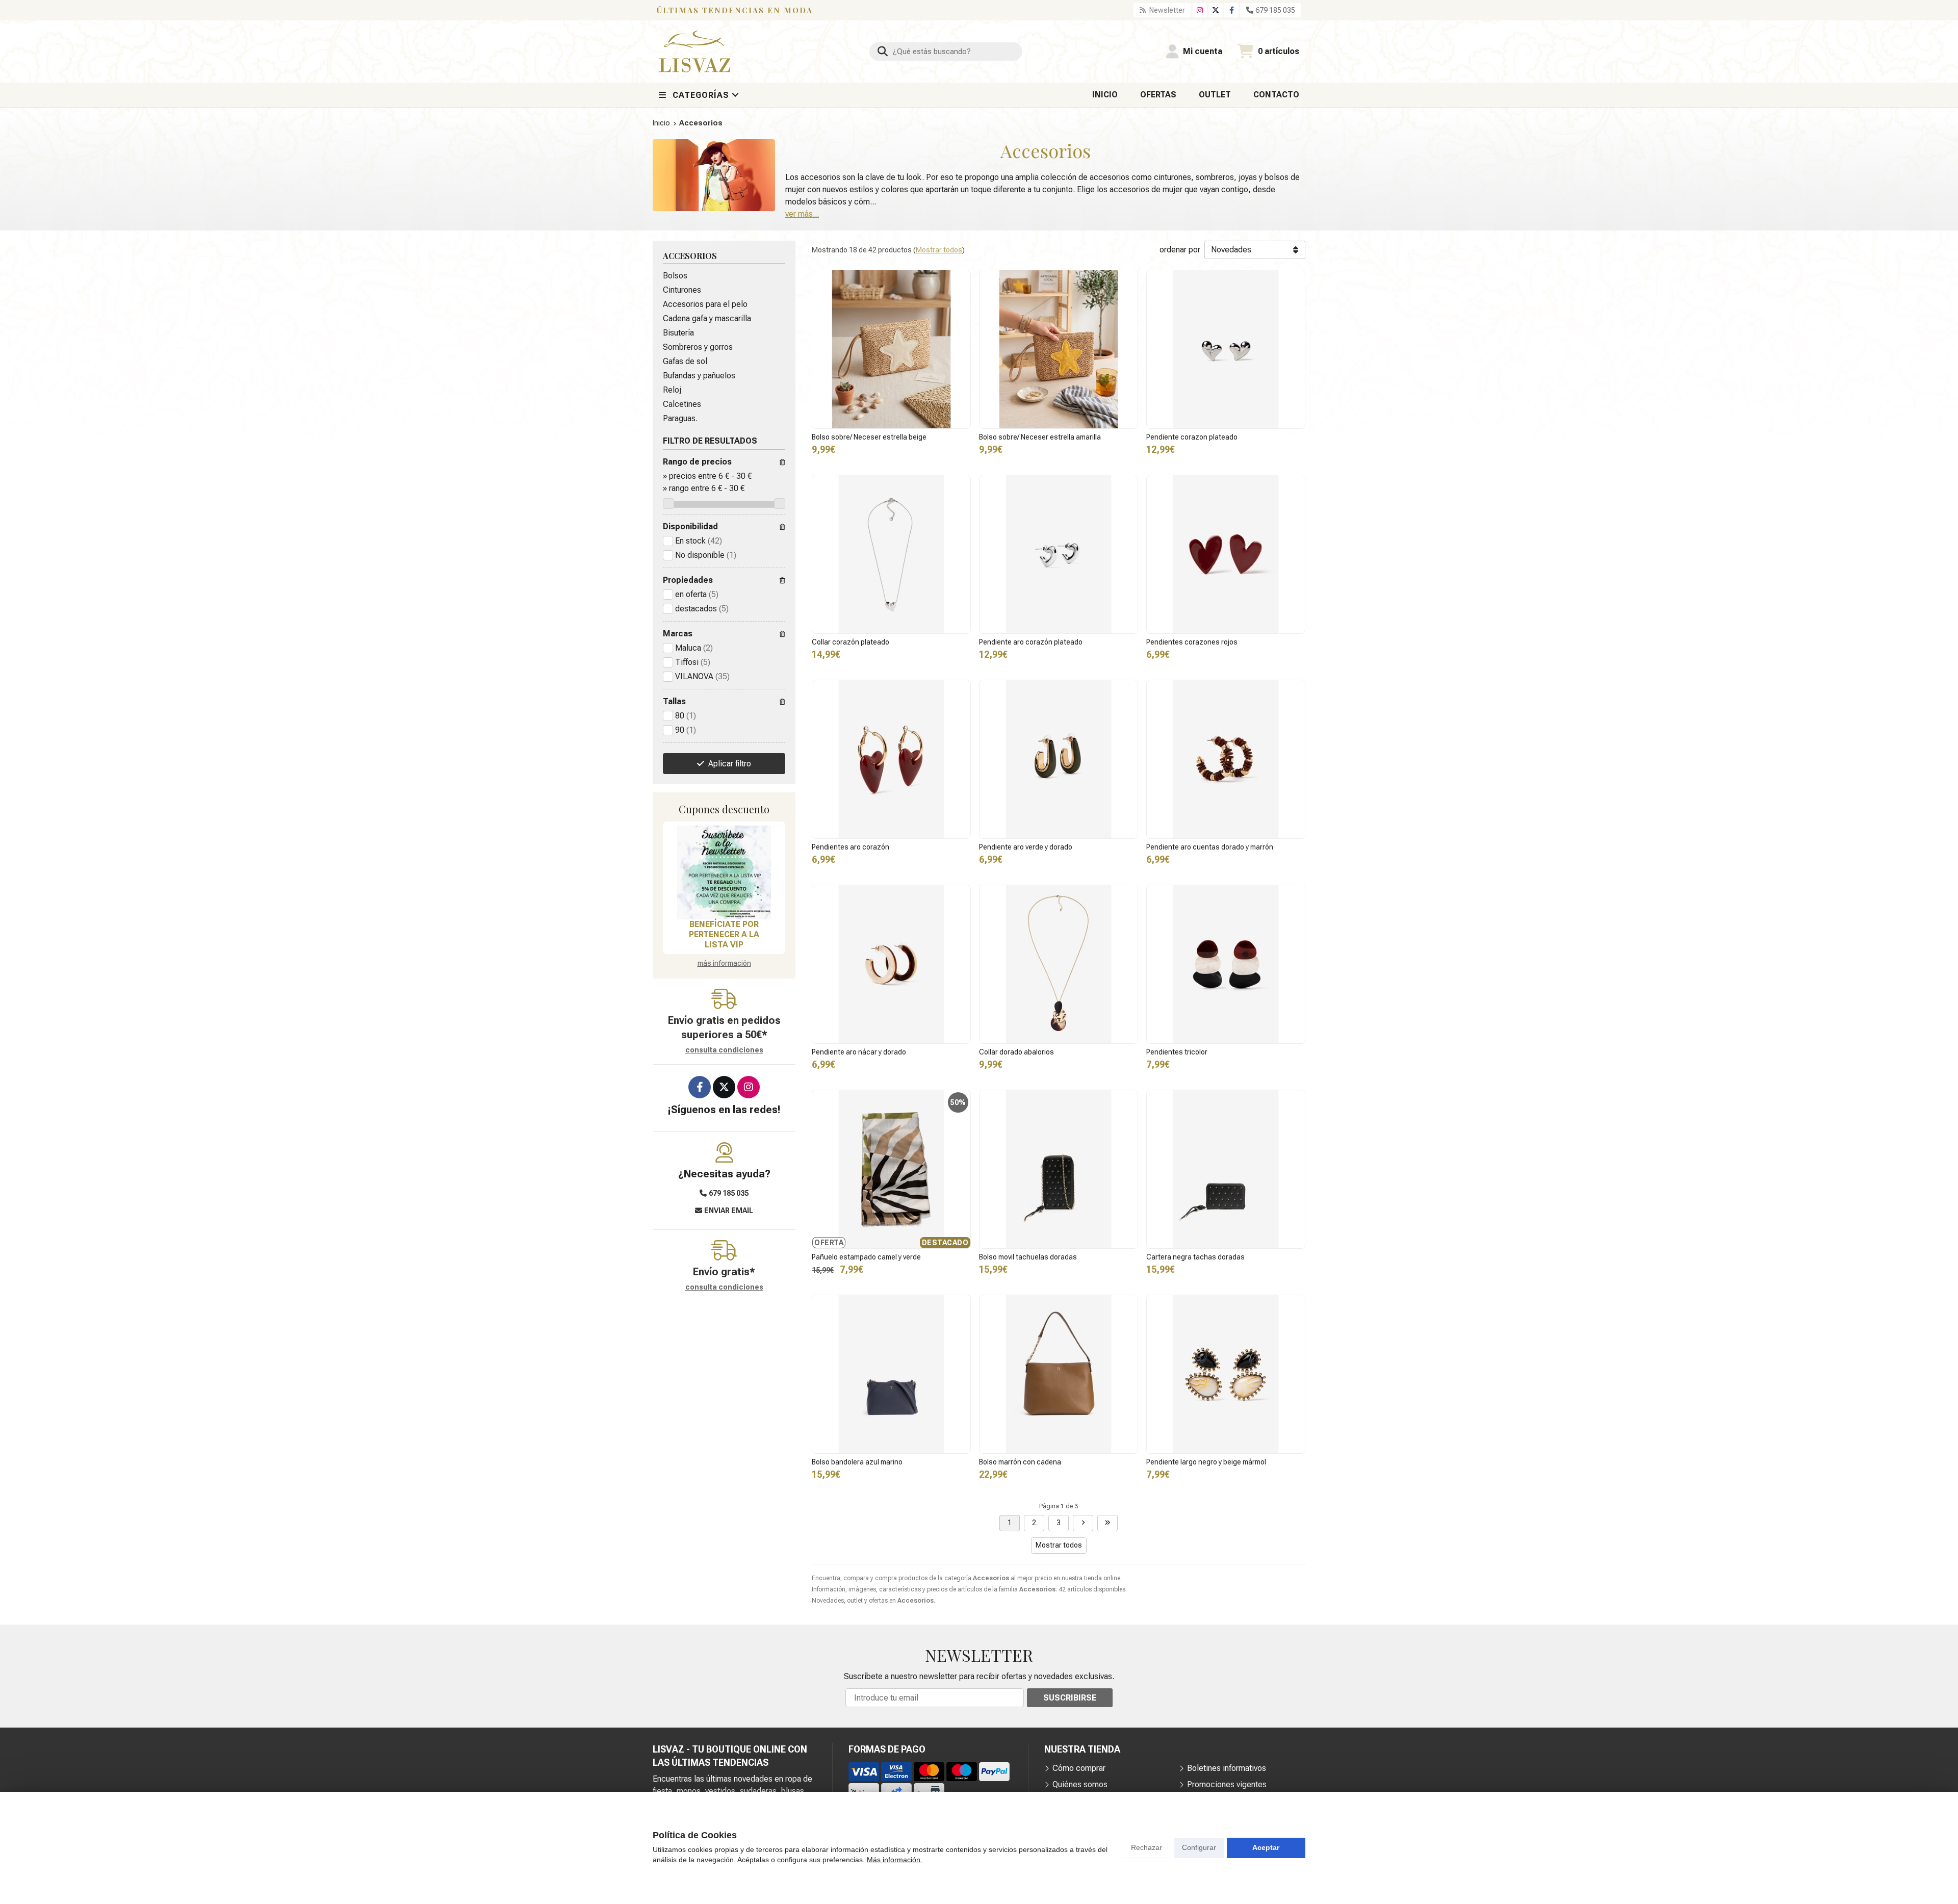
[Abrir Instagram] (1200, 10)
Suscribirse (1070, 1698)
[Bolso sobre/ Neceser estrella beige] (891, 349)
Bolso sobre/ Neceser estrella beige (869, 437)
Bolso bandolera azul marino (857, 1462)
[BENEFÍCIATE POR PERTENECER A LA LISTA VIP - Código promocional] (724, 872)
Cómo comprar (1079, 1768)
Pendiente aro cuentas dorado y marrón (1210, 847)
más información (724, 963)
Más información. (895, 1860)
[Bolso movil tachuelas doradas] (1059, 1169)
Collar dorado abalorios (1016, 1052)
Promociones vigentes (1227, 1784)
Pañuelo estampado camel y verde (866, 1257)
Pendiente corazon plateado (1192, 437)
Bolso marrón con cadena (1020, 1462)
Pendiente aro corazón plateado (1031, 642)
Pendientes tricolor (1177, 1052)
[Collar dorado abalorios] (1059, 964)
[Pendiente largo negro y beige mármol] (1226, 1374)
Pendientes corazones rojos (1192, 642)
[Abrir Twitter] (1216, 10)
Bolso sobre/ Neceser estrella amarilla (1040, 437)
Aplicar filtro (730, 764)
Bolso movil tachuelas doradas (1028, 1257)
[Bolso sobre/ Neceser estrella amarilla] (1059, 349)
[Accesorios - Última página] (1107, 1523)
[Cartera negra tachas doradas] (1226, 1169)
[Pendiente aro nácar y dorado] (891, 964)
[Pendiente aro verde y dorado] (1059, 759)
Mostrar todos (939, 250)
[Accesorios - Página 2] (1083, 1523)
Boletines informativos (1227, 1768)
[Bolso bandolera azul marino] (891, 1374)
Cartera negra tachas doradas (1195, 1257)
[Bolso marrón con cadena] (1059, 1374)
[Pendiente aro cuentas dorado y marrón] (1226, 759)
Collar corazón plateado (851, 642)
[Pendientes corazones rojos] (1226, 554)
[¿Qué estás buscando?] (946, 51)
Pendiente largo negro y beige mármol (1206, 1462)
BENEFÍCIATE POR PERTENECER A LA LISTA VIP (724, 934)
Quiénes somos (1080, 1784)
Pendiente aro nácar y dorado (859, 1052)
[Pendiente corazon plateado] (1226, 349)
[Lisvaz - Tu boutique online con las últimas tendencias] (694, 52)
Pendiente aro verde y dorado (1026, 847)
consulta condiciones (724, 1050)
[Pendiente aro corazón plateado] (1059, 554)
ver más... (802, 214)
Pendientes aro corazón (851, 847)
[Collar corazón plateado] (891, 554)
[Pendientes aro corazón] (891, 759)
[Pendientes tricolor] (1226, 964)
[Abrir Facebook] (1232, 10)
